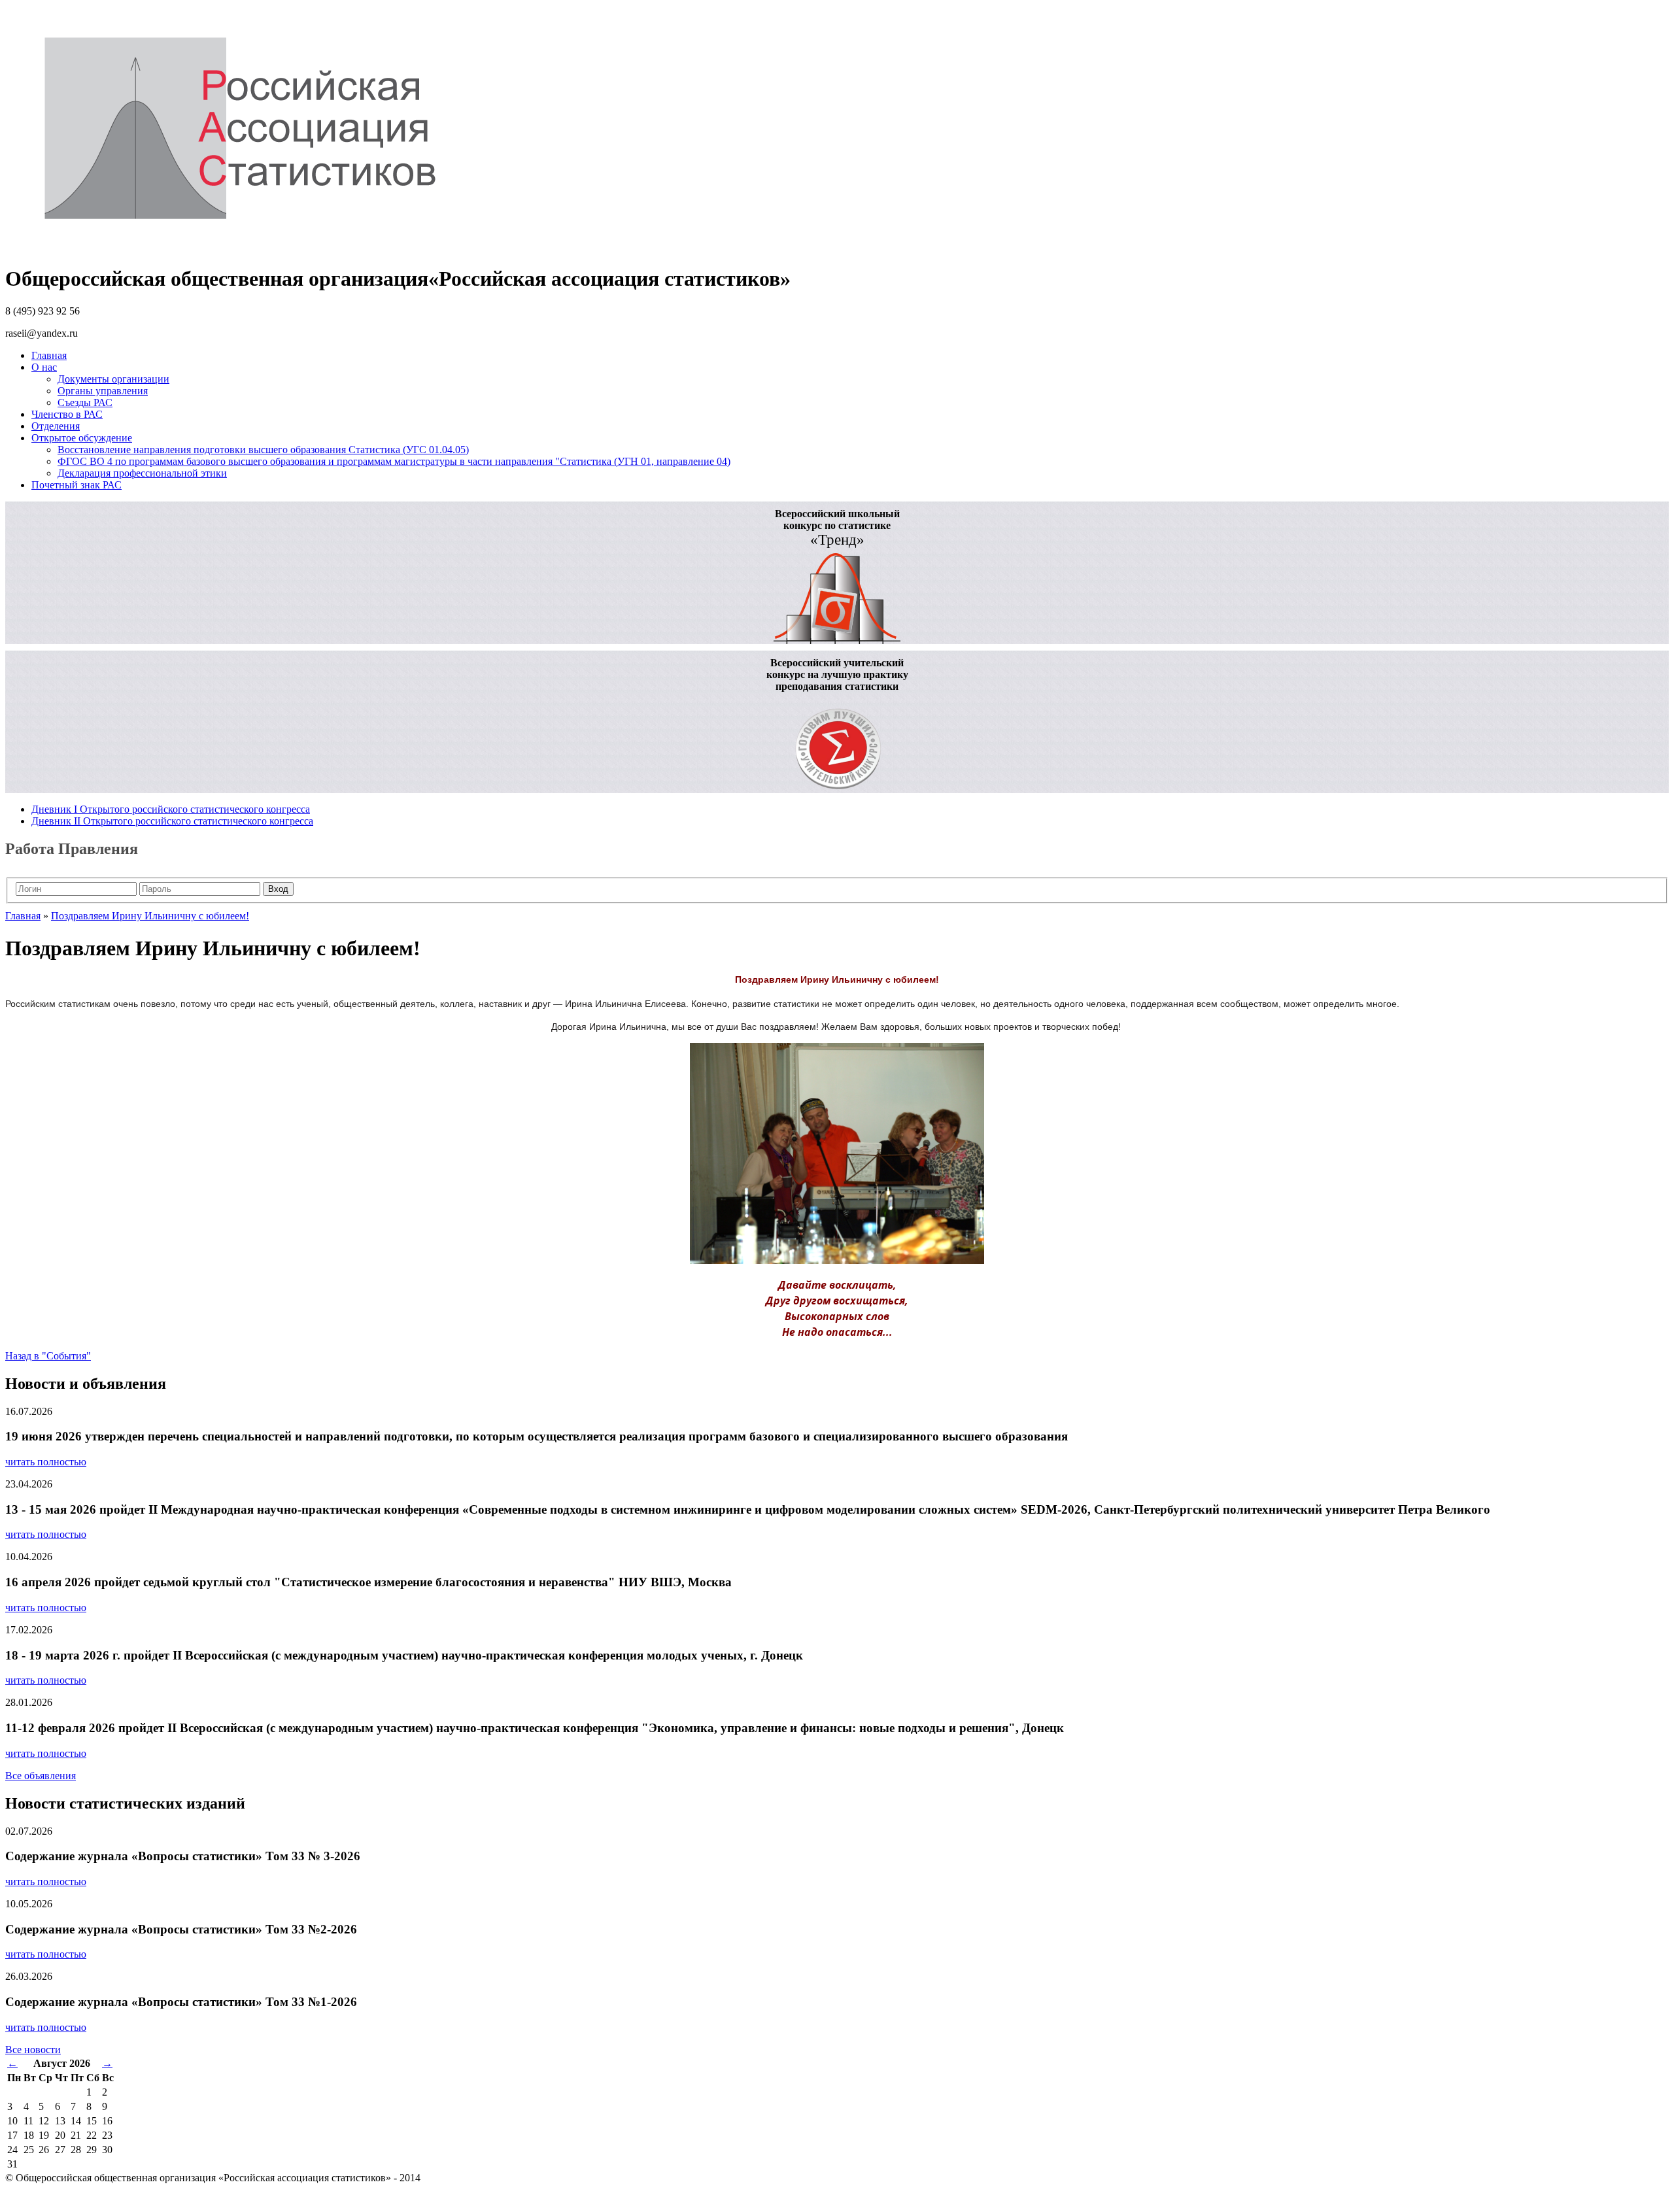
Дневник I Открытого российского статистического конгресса (171, 809)
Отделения (56, 426)
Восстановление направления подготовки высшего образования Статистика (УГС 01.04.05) (263, 450)
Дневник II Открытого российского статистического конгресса (172, 821)
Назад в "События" (48, 1356)
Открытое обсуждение (82, 438)
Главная (49, 355)
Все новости (33, 2050)
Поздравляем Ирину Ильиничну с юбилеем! (150, 916)
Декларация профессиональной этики (142, 473)
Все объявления (41, 1776)
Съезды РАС (85, 402)
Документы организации (113, 379)
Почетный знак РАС (77, 485)
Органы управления (103, 391)
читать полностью (46, 1462)
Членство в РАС (67, 414)
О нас (44, 367)
